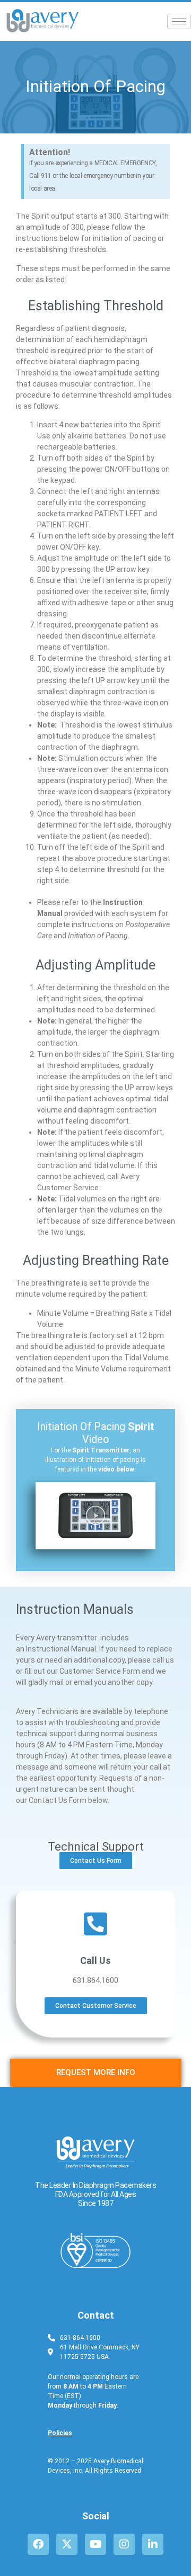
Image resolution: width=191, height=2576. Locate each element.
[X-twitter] (67, 2544)
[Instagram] (124, 2544)
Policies (60, 2433)
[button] (95, 1515)
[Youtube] (95, 2544)
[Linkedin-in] (153, 2544)
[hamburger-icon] (179, 21)
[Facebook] (38, 2544)
